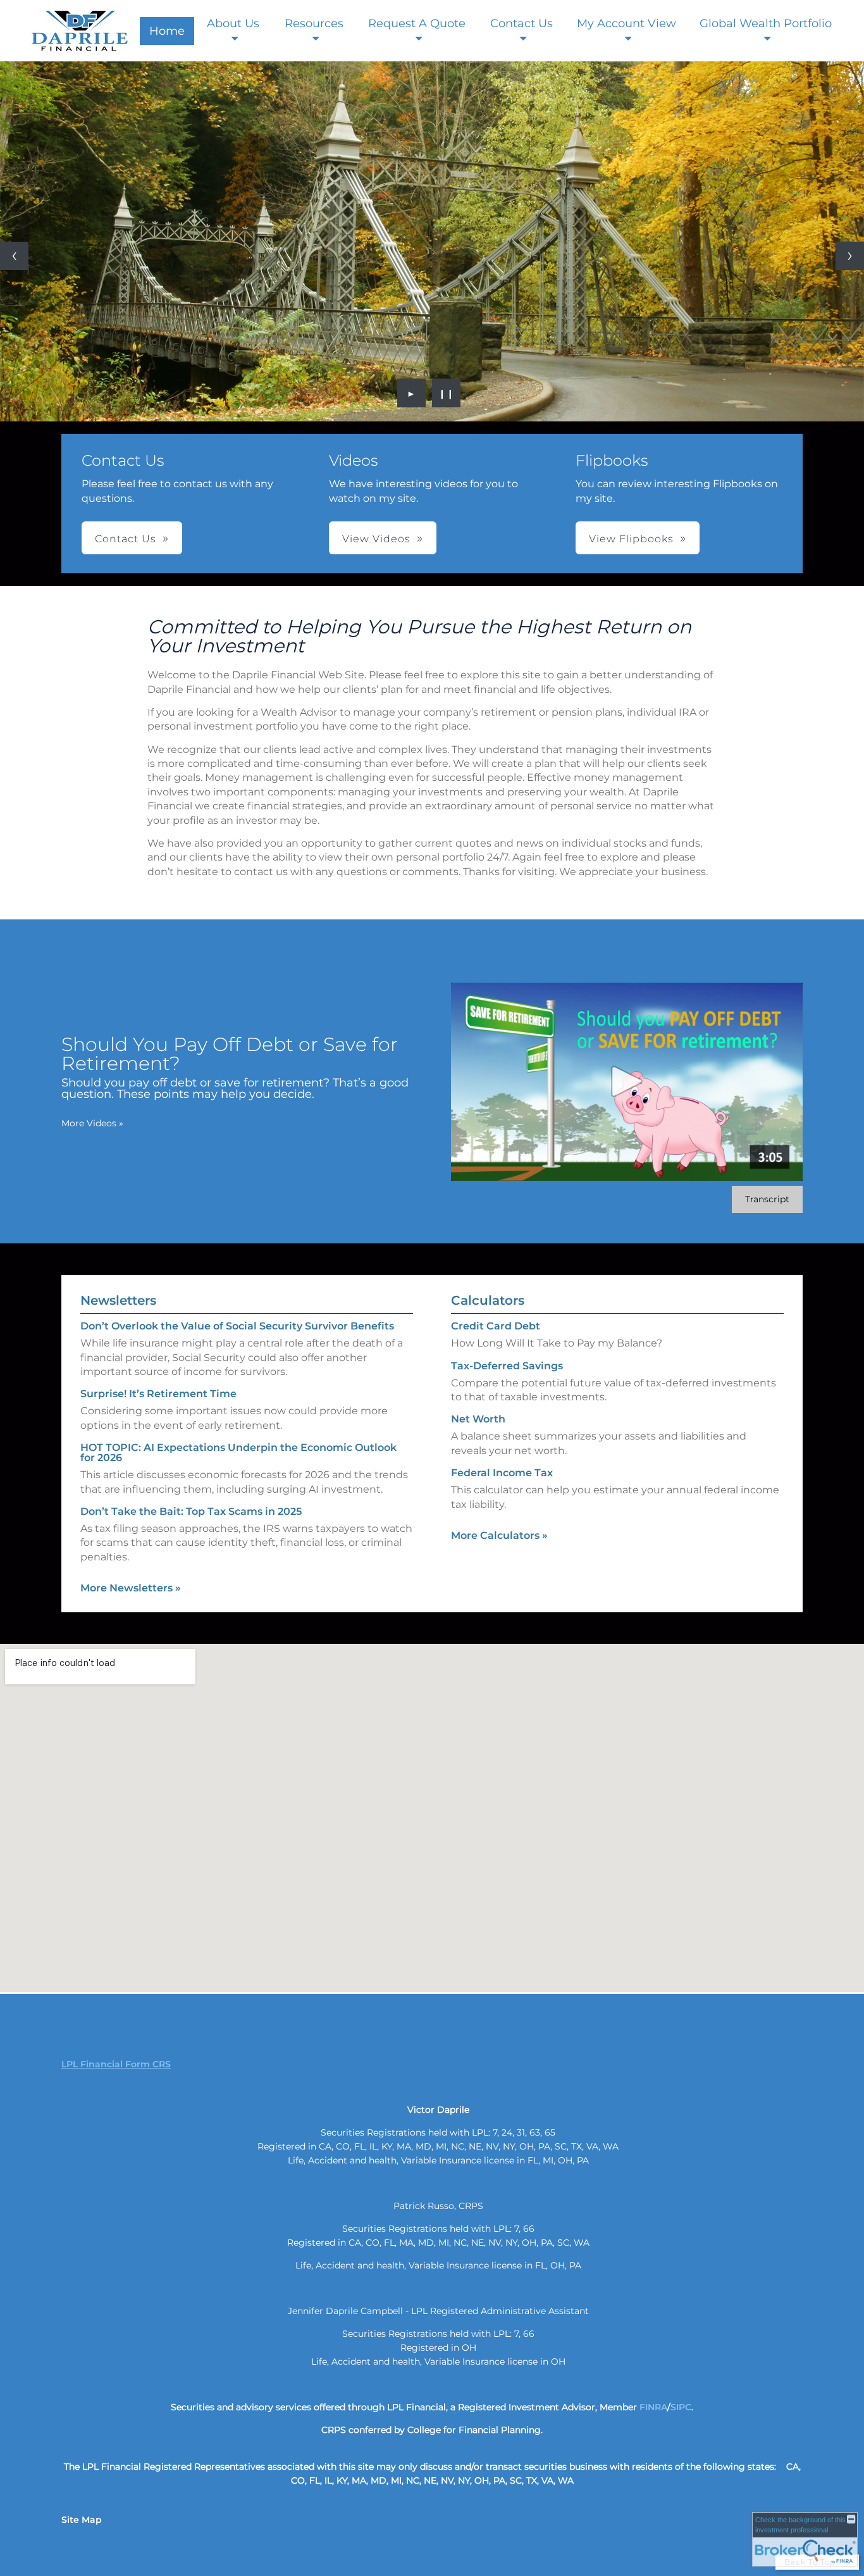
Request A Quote (417, 23)
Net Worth (478, 1419)
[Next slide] (850, 256)
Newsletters (118, 1300)
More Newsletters (131, 1588)
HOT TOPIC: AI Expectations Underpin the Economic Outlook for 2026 (238, 1453)
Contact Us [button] (126, 539)
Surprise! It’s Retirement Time (158, 1394)
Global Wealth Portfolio (766, 23)
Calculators (488, 1300)
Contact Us (521, 23)
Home (167, 31)
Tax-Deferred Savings (507, 1366)
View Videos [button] (376, 539)
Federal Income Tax (502, 1473)
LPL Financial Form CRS (116, 2064)
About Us (233, 23)
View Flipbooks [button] (631, 539)
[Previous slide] (14, 256)
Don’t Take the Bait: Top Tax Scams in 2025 (191, 1511)
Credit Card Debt (496, 1326)
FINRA (653, 2407)
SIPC (681, 2407)
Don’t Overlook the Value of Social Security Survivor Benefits (237, 1326)
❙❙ (447, 393)
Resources (314, 23)
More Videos (92, 1123)
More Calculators (499, 1535)
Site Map (82, 2520)
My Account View (626, 23)
